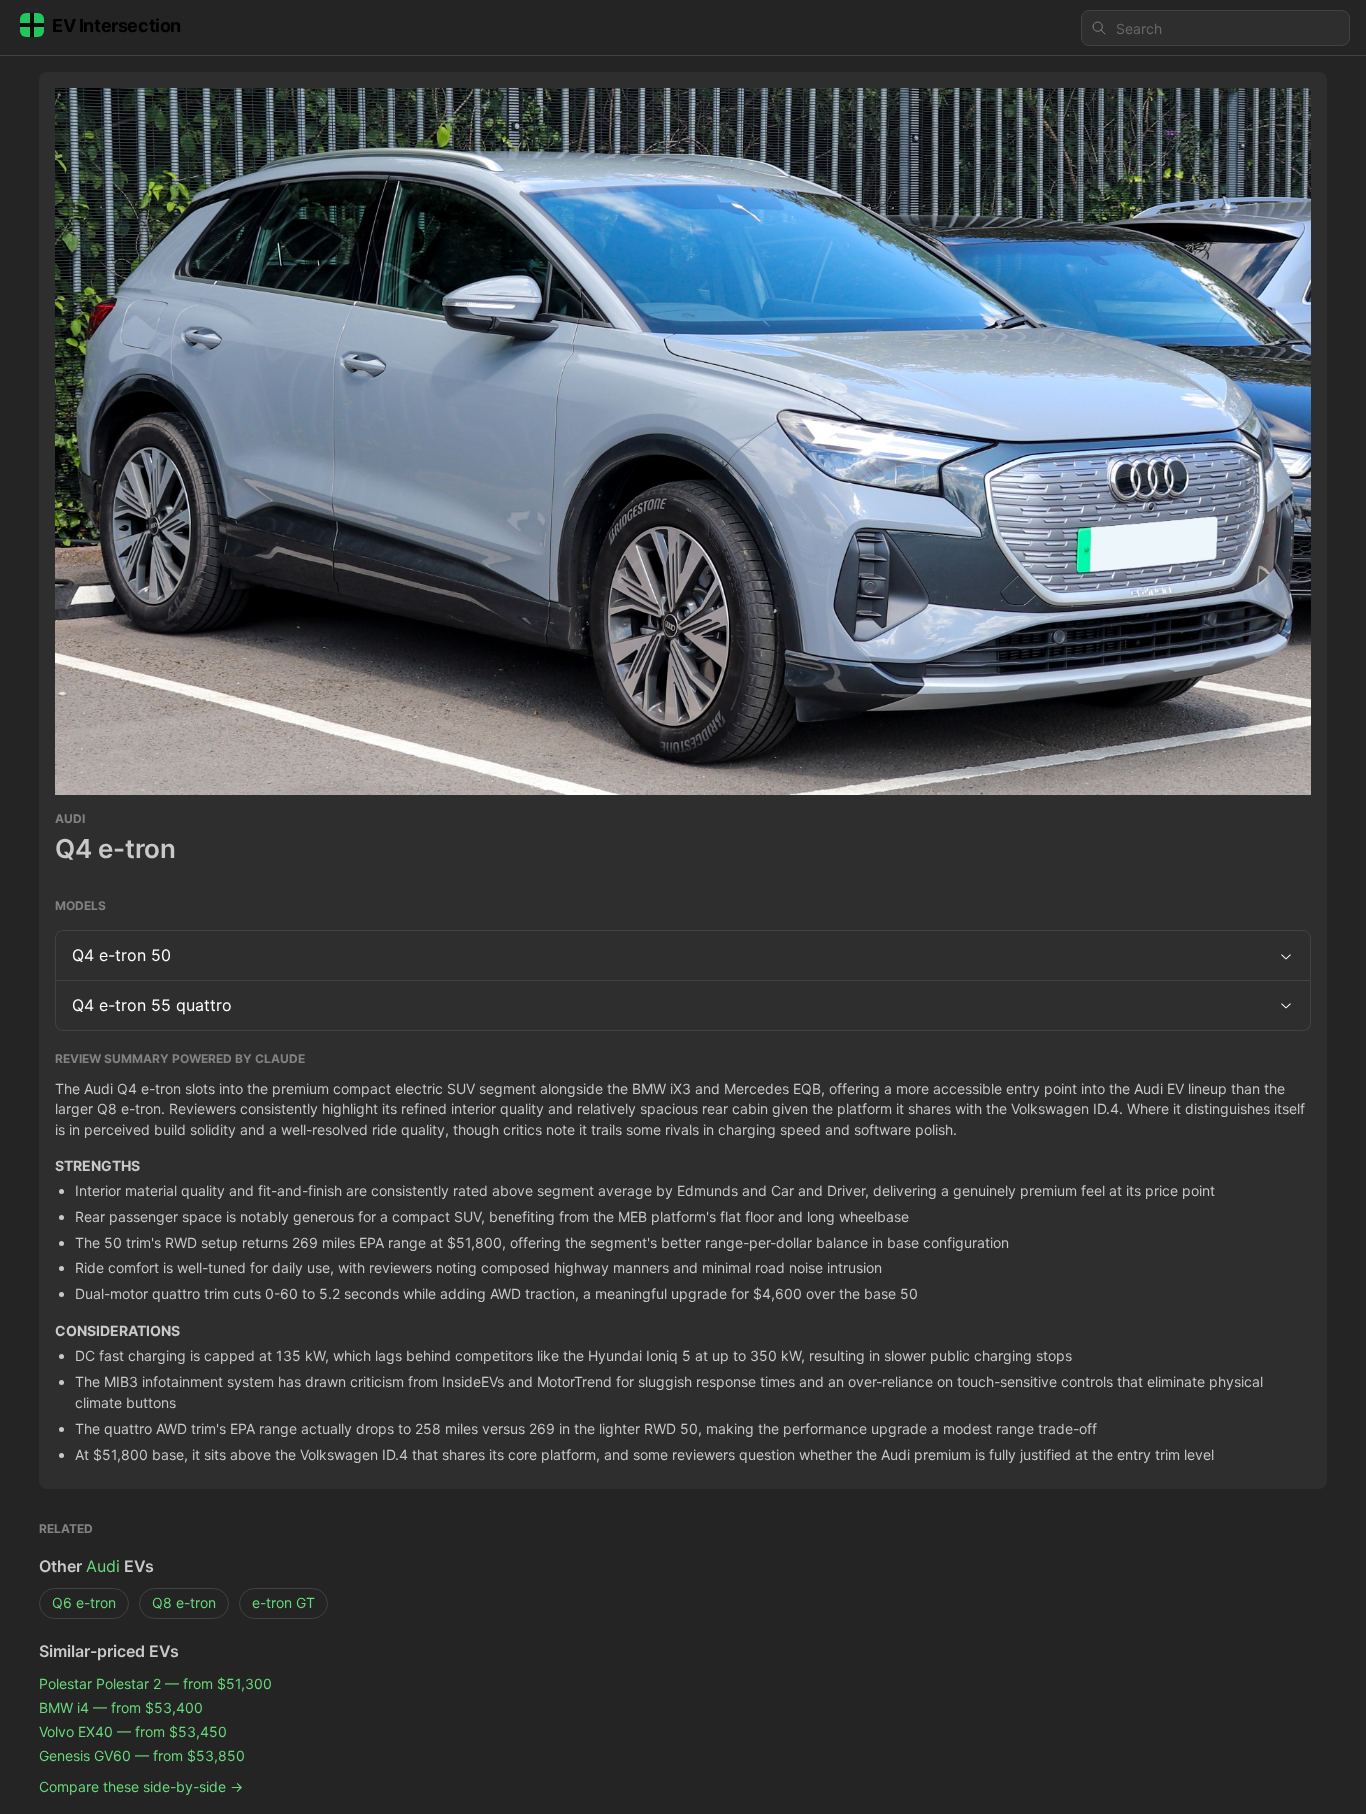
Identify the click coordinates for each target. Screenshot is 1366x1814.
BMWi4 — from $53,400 (121, 1707)
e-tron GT (283, 1602)
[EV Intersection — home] (116, 28)
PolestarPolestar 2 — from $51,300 (155, 1683)
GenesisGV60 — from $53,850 (142, 1755)
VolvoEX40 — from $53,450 (133, 1731)
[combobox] (1215, 28)
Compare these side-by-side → (141, 1786)
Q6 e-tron (84, 1602)
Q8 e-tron (184, 1602)
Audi (103, 1566)
